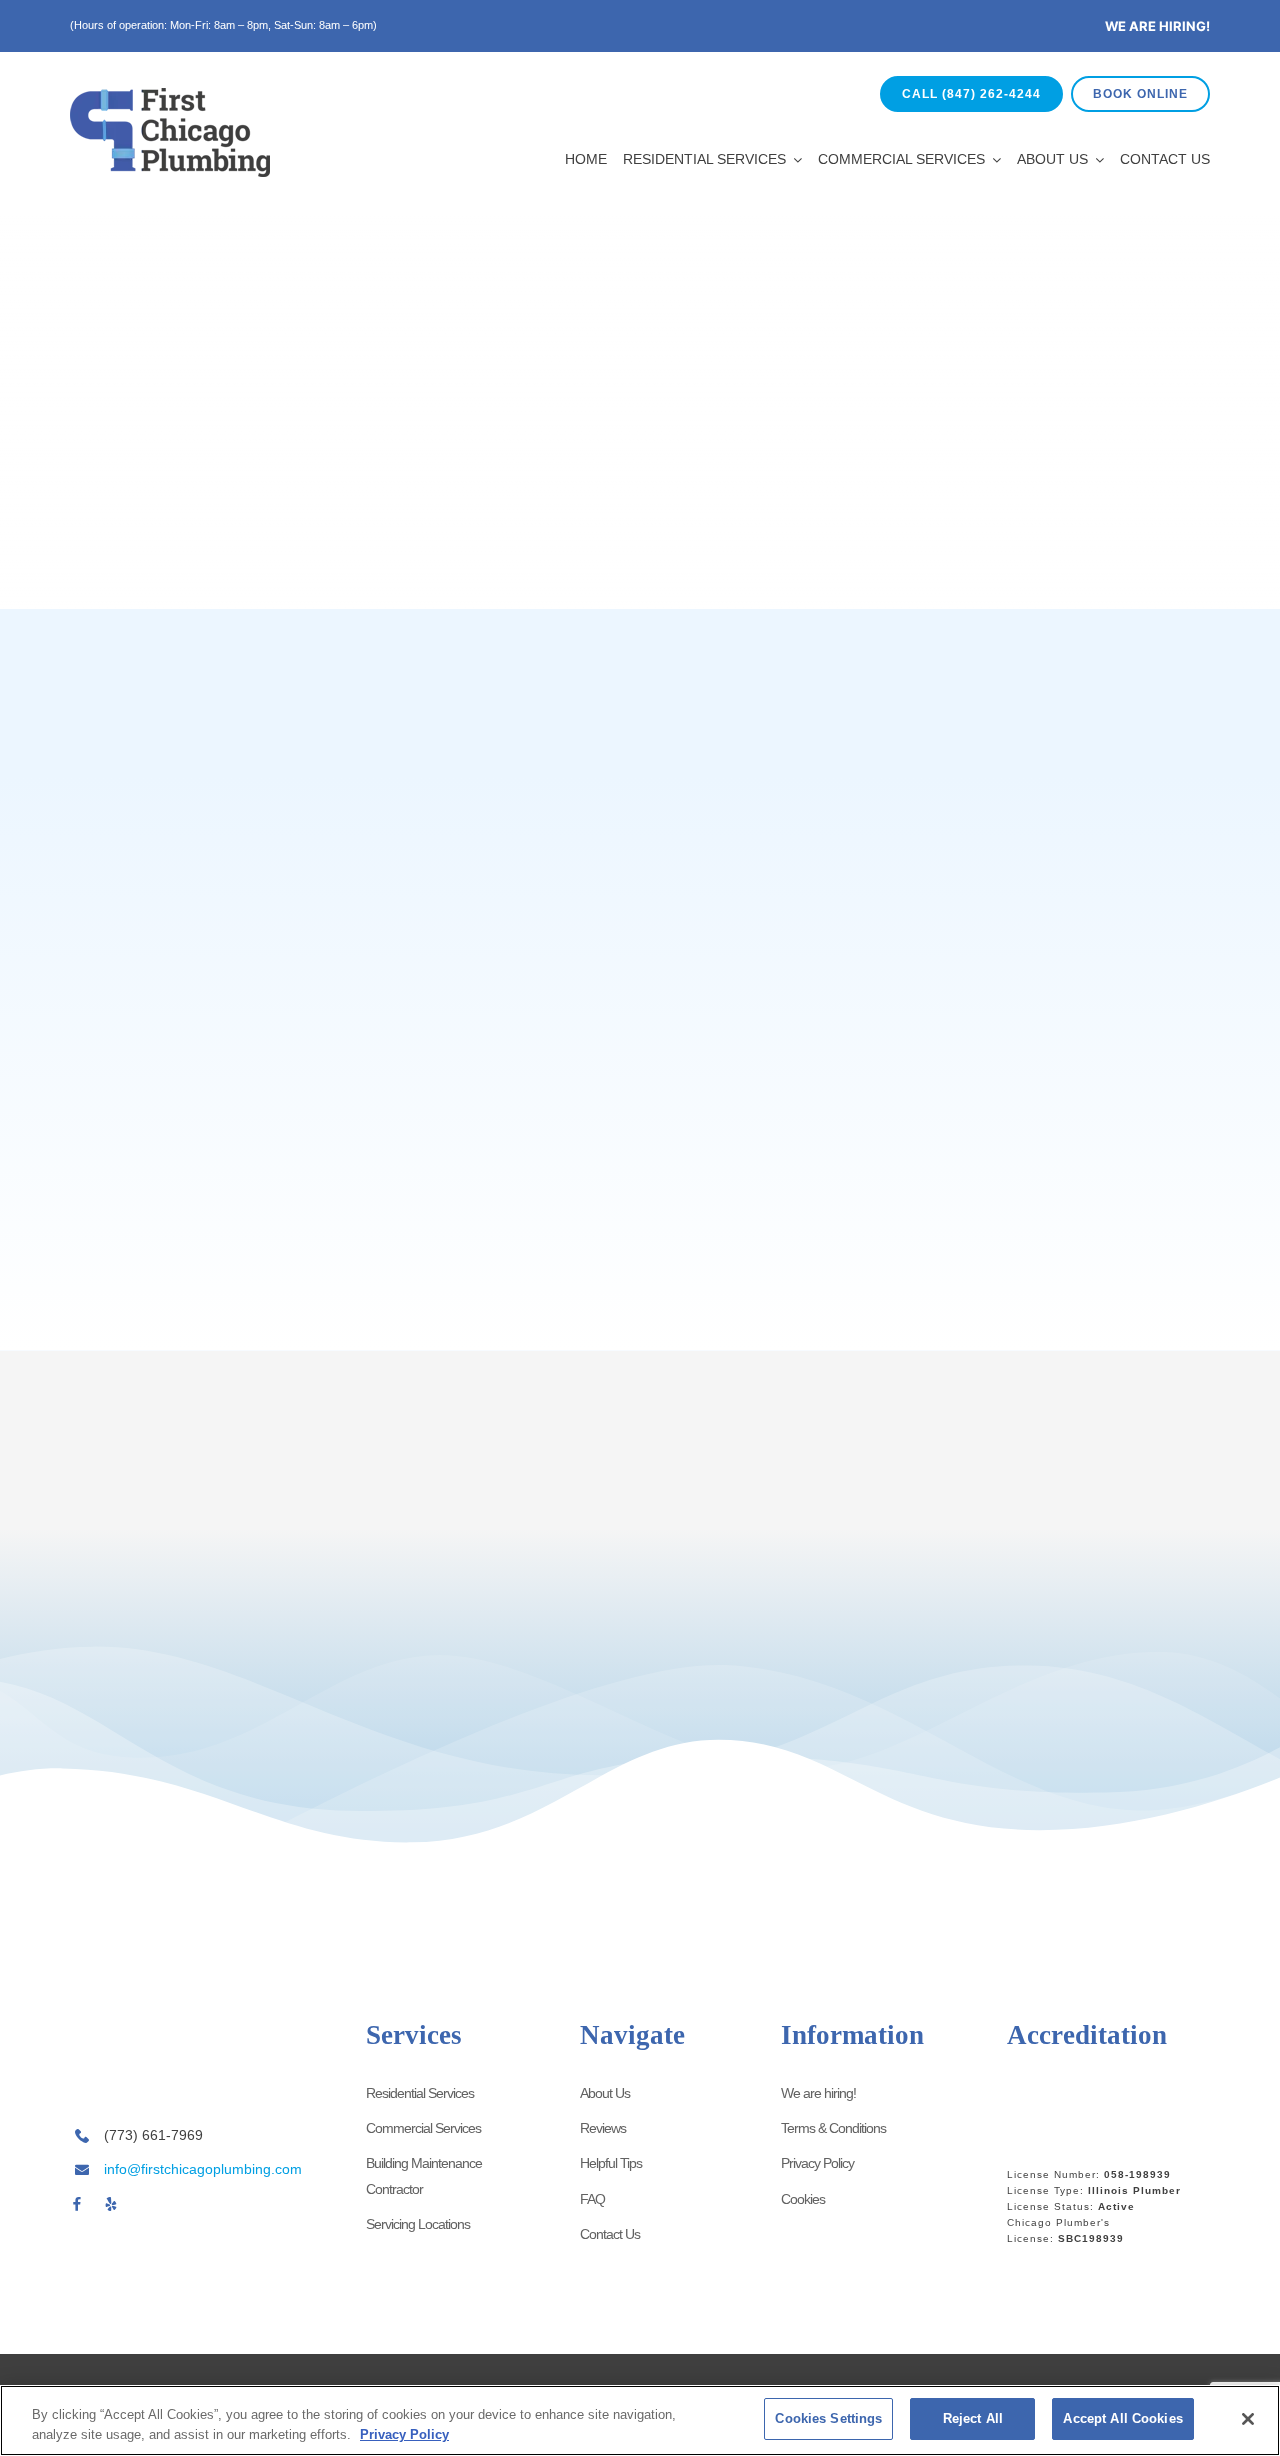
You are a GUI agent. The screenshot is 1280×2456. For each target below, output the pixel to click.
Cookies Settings (828, 2418)
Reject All (973, 2418)
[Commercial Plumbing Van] (170, 2017)
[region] (640, 2420)
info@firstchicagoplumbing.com (203, 2169)
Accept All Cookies (1122, 2418)
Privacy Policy (404, 2434)
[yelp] (111, 2204)
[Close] (1248, 2419)
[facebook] (77, 2204)
